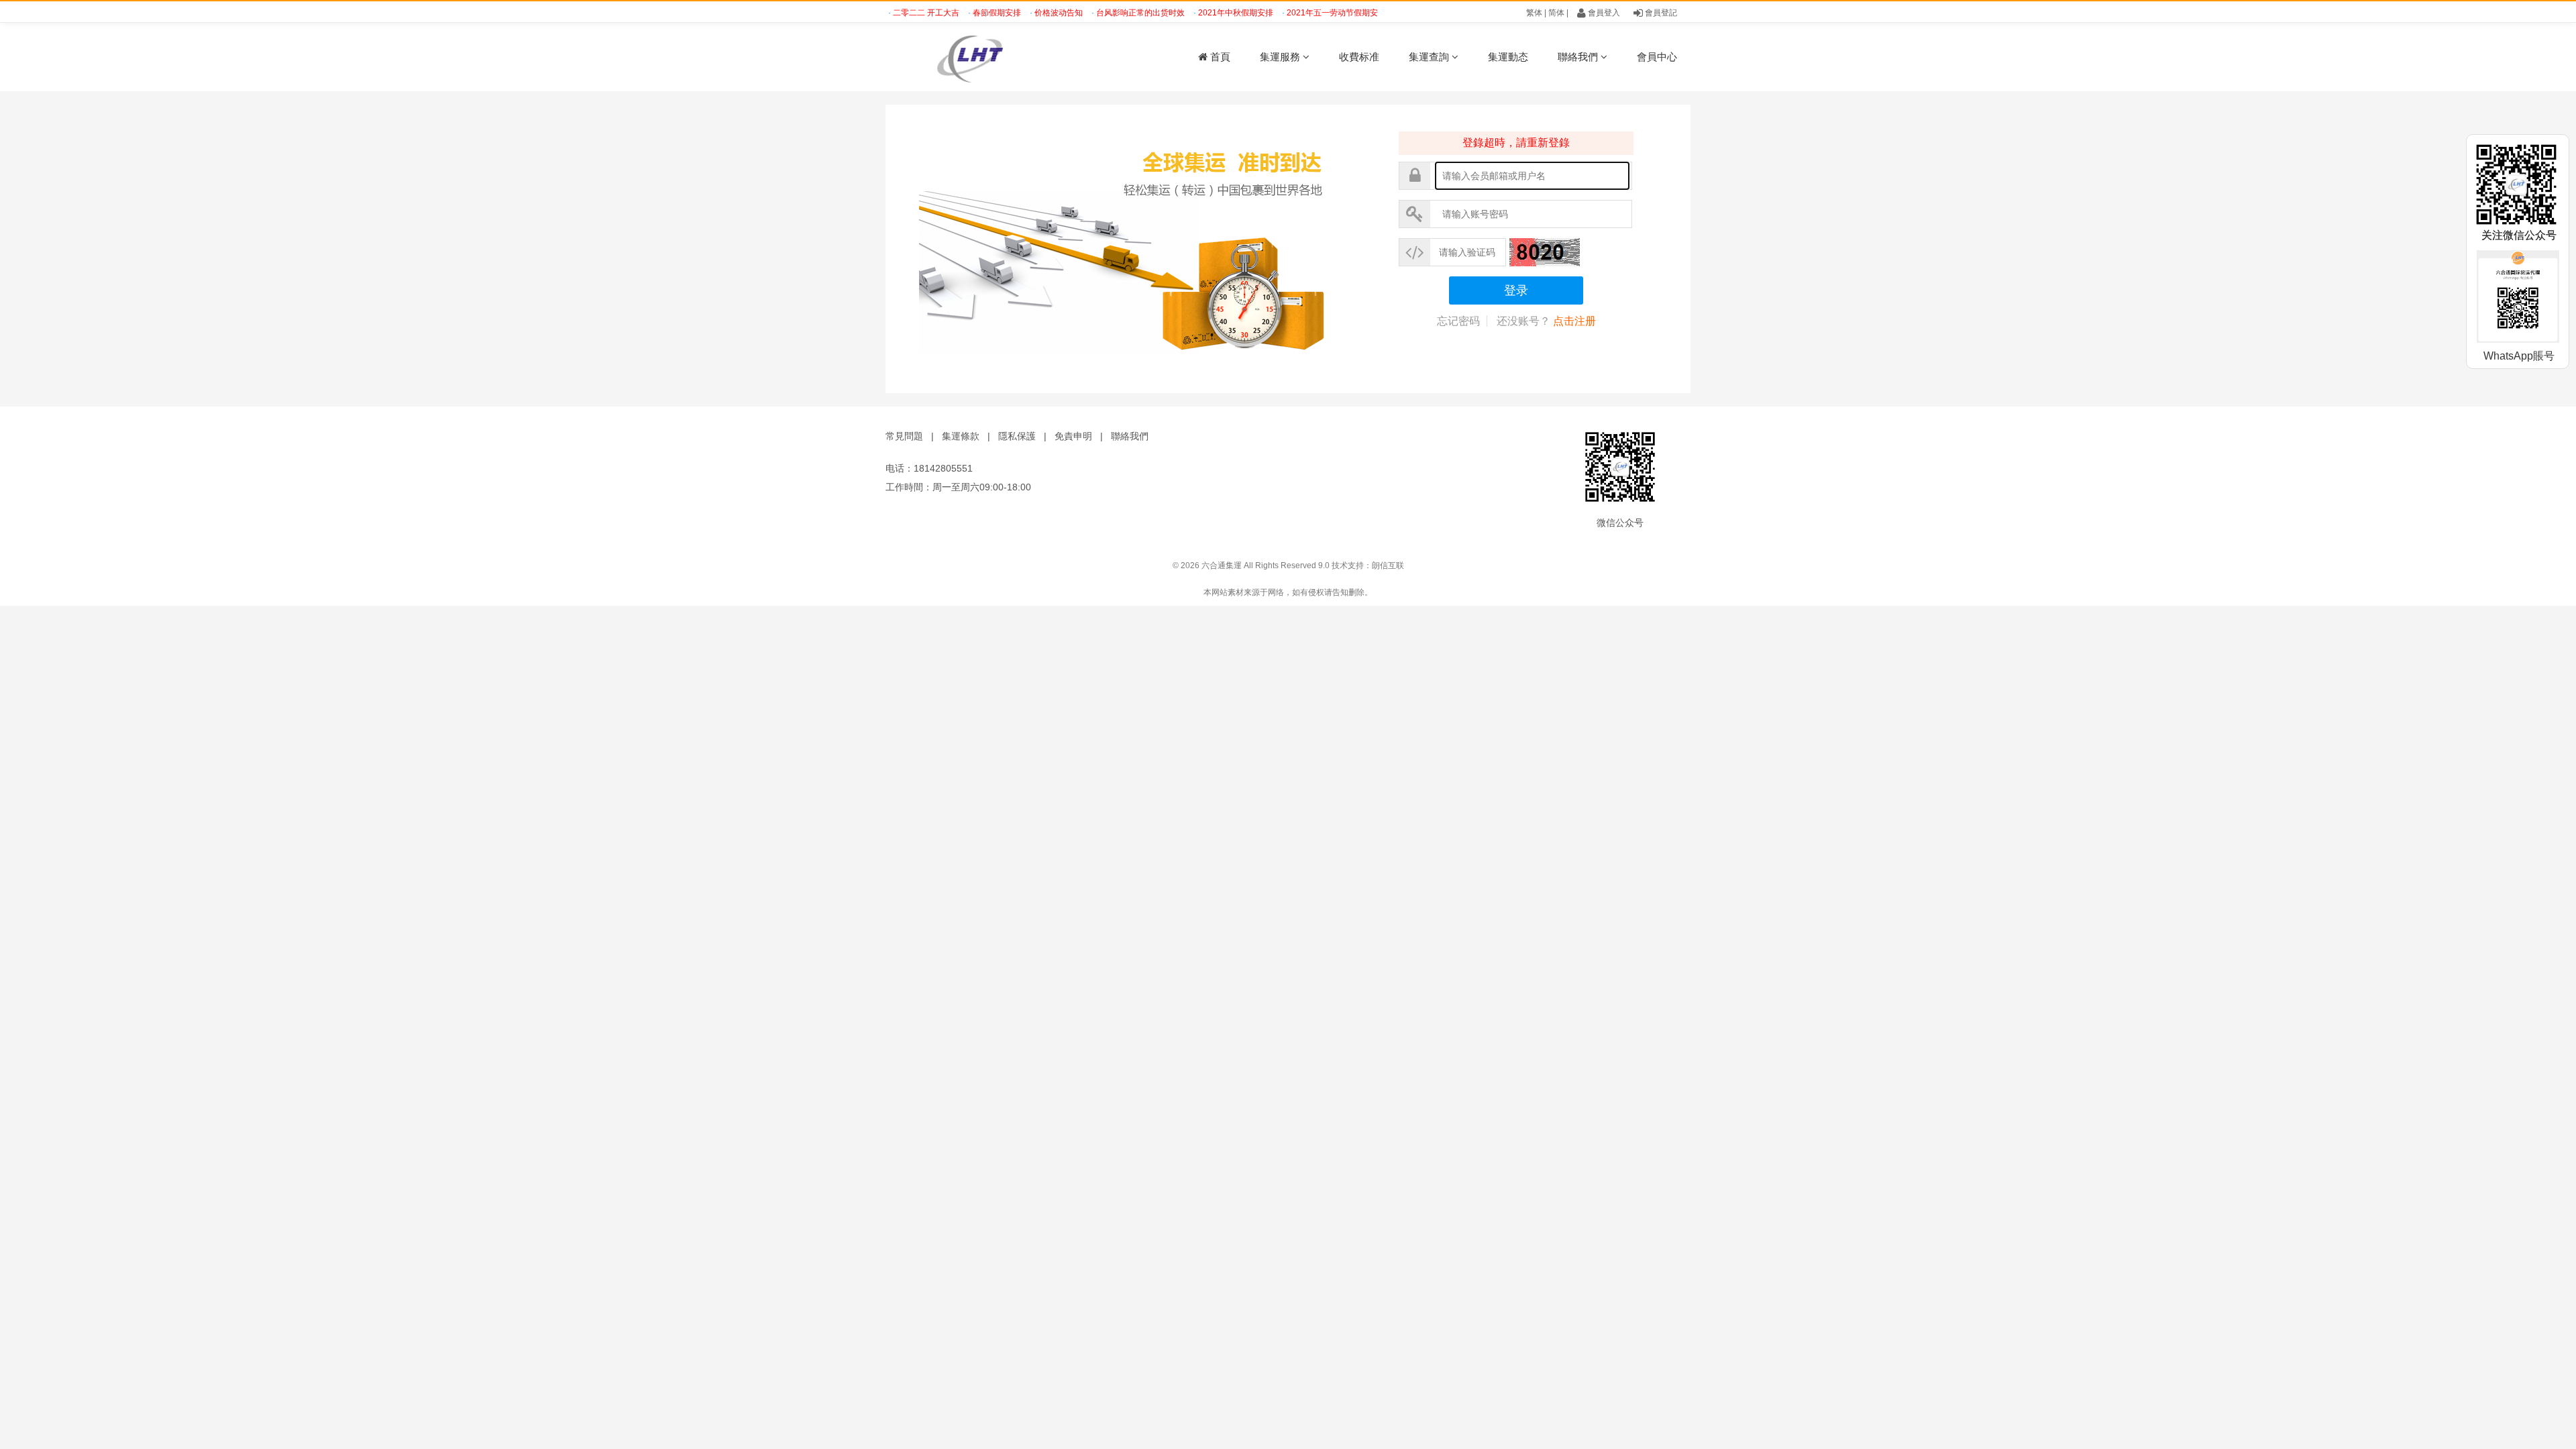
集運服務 (1281, 57)
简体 (1556, 13)
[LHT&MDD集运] (1000, 57)
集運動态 (1508, 57)
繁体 (1534, 13)
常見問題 (904, 436)
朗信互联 (1388, 566)
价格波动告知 (1033, 13)
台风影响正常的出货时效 (1115, 13)
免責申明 (1073, 436)
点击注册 (1574, 321)
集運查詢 (1430, 57)
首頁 (1219, 57)
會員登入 (1603, 13)
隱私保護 (1017, 436)
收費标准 (1359, 57)
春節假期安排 (971, 13)
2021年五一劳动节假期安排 (1310, 13)
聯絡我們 (1579, 57)
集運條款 (961, 436)
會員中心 (1657, 57)
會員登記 (1660, 13)
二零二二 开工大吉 (900, 13)
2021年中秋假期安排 (1210, 13)
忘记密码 (1458, 321)
